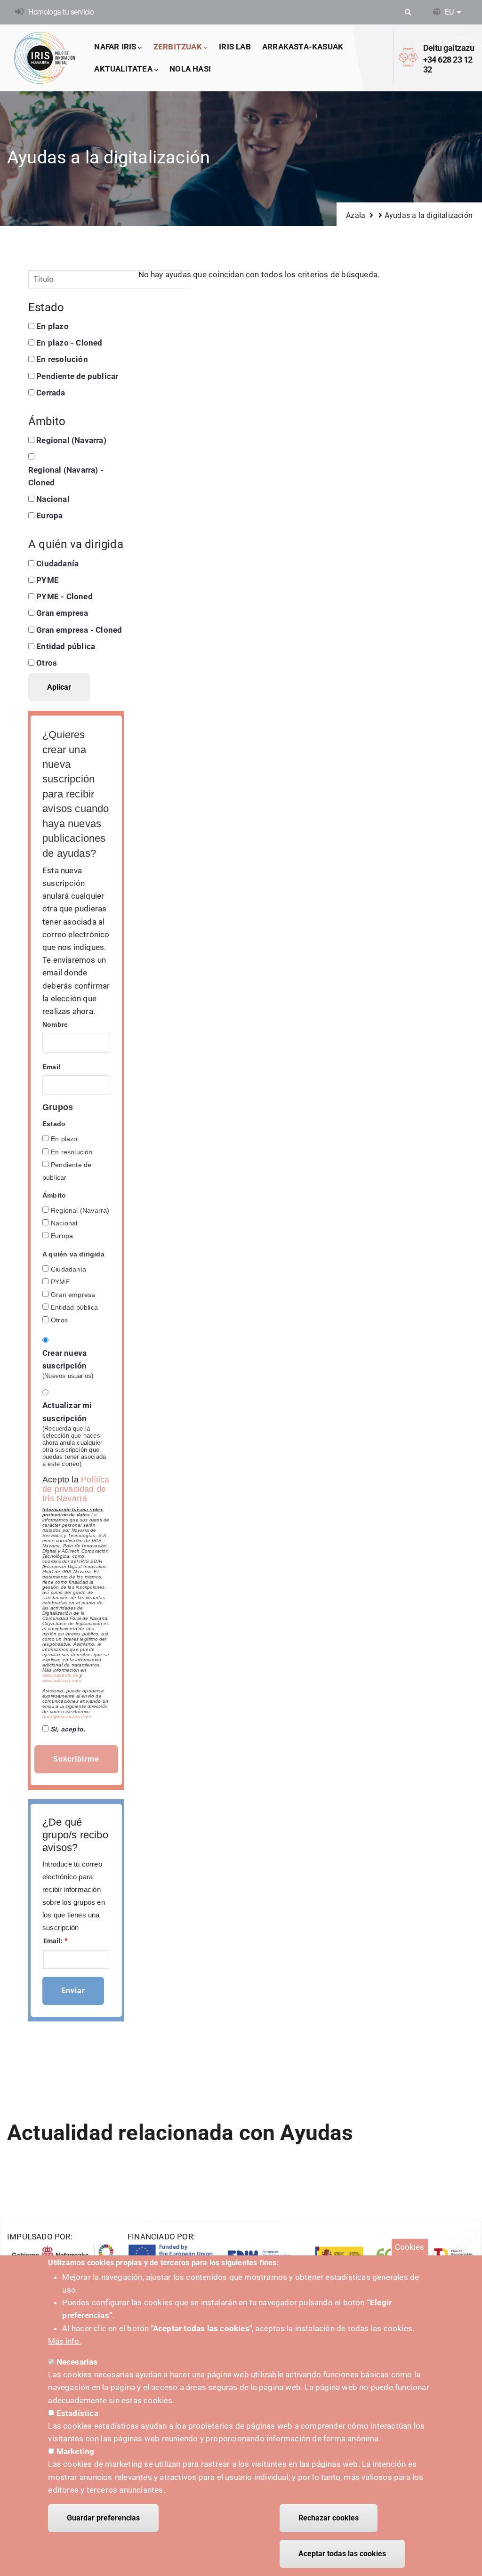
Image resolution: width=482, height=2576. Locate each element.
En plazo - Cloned (69, 343)
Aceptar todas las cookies (342, 2554)
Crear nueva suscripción (64, 1359)
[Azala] (45, 58)
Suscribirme (76, 1759)
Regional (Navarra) (71, 440)
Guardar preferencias (103, 2518)
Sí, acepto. (68, 1729)
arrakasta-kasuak (303, 47)
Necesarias (77, 2362)
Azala (356, 215)
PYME (48, 580)
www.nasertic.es (60, 1675)
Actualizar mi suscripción (67, 1412)
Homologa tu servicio (61, 12)
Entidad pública (66, 646)
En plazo (52, 326)
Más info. (64, 2341)
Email (51, 1067)
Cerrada (51, 393)
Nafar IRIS (115, 47)
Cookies (410, 2247)
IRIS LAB (235, 47)
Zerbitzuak (178, 47)
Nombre (55, 1024)
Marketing (76, 2451)
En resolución (62, 359)
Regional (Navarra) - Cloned (66, 476)
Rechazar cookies (329, 2518)
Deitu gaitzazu (449, 48)
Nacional (53, 499)
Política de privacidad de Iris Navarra (76, 1489)
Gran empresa (62, 613)
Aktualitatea (123, 69)
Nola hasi (190, 69)
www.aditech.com (62, 1680)
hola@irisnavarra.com (67, 1717)
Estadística (77, 2413)
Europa (49, 515)
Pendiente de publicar (77, 376)
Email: (53, 1941)
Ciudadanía (57, 563)
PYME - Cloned (64, 596)
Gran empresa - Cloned (79, 630)
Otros (47, 663)
